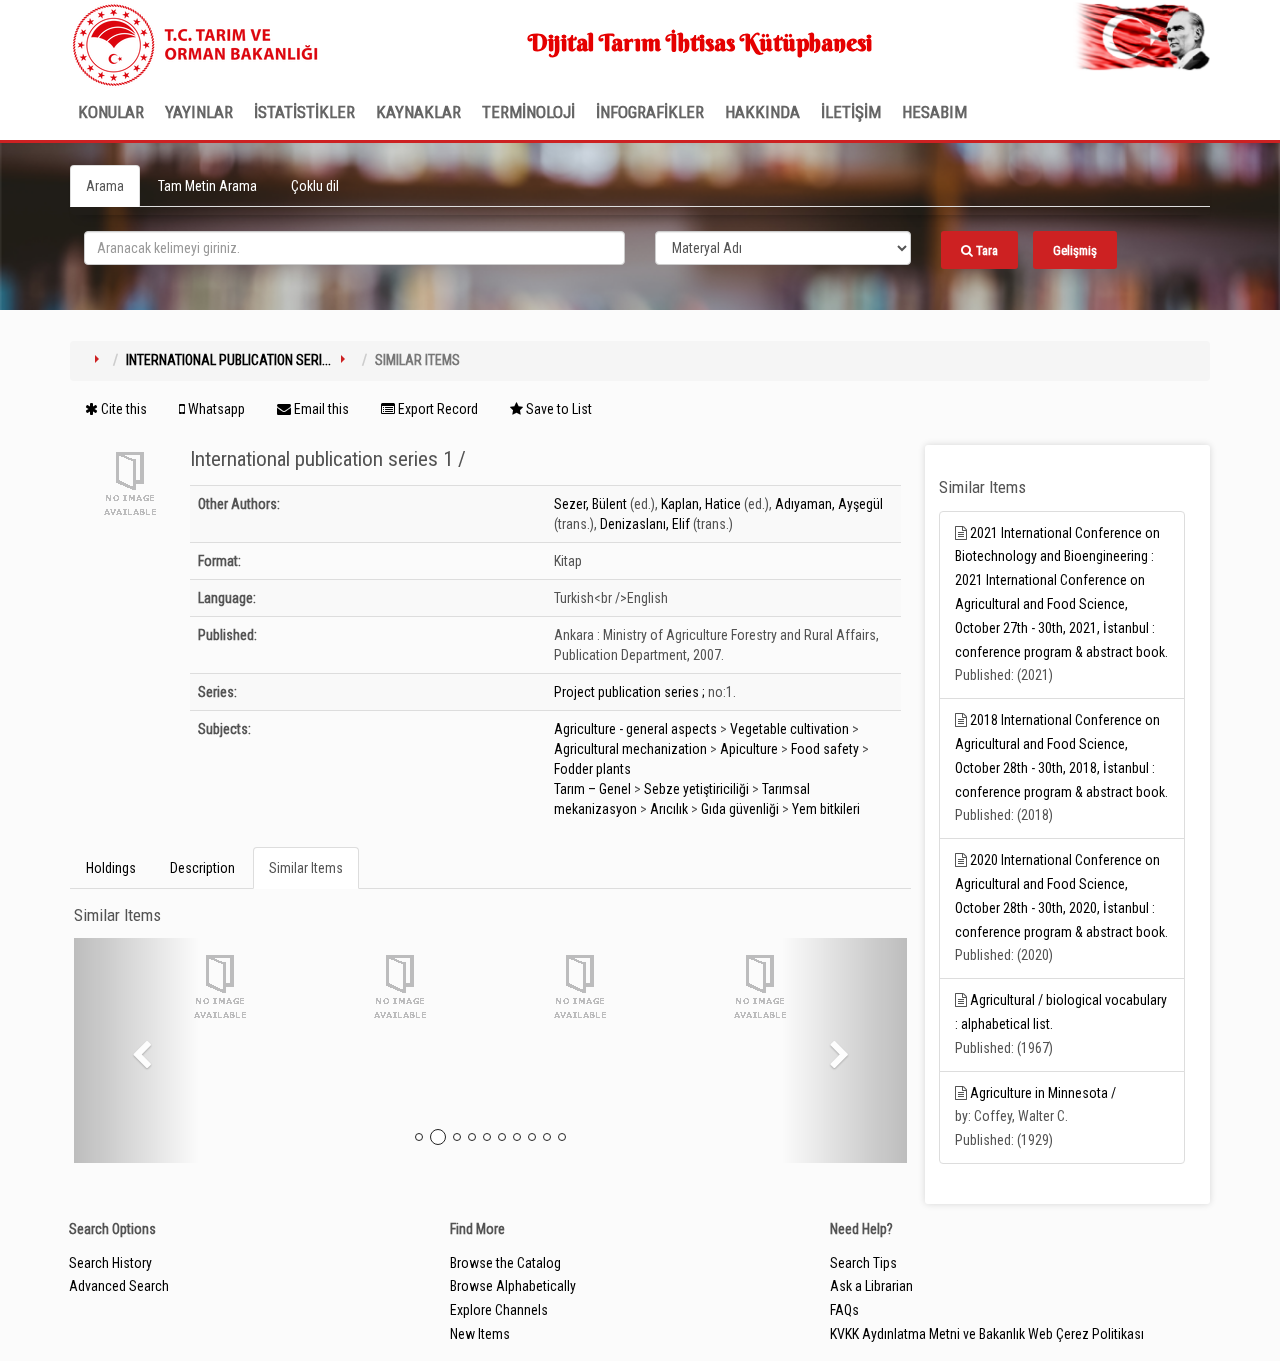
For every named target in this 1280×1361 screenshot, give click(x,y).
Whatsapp (215, 409)
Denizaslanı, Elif (645, 524)
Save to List (557, 409)
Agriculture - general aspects (635, 729)
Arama (105, 186)
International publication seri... (228, 360)
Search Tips (863, 1263)
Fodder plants (592, 769)
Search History (110, 1263)
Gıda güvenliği (740, 809)
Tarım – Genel (592, 789)
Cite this (122, 409)
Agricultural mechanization (630, 749)
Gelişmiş (1075, 250)
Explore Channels (499, 1310)
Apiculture (749, 749)
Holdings (111, 868)
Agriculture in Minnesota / (1043, 1093)
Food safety (825, 749)
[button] (136, 1050)
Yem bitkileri (826, 809)
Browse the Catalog (505, 1263)
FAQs (844, 1310)
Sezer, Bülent (590, 504)
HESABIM (934, 112)
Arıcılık (669, 809)
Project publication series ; (629, 692)
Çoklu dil (315, 186)
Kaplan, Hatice (701, 504)
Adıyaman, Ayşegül (829, 504)
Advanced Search (119, 1286)
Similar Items (306, 868)
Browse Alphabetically (513, 1286)
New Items (480, 1334)
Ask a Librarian (871, 1286)
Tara (985, 250)
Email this (320, 409)
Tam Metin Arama (207, 186)
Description (202, 868)
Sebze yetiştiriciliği (696, 789)
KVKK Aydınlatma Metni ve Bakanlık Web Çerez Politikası (987, 1334)
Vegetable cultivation (789, 729)
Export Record (436, 409)
